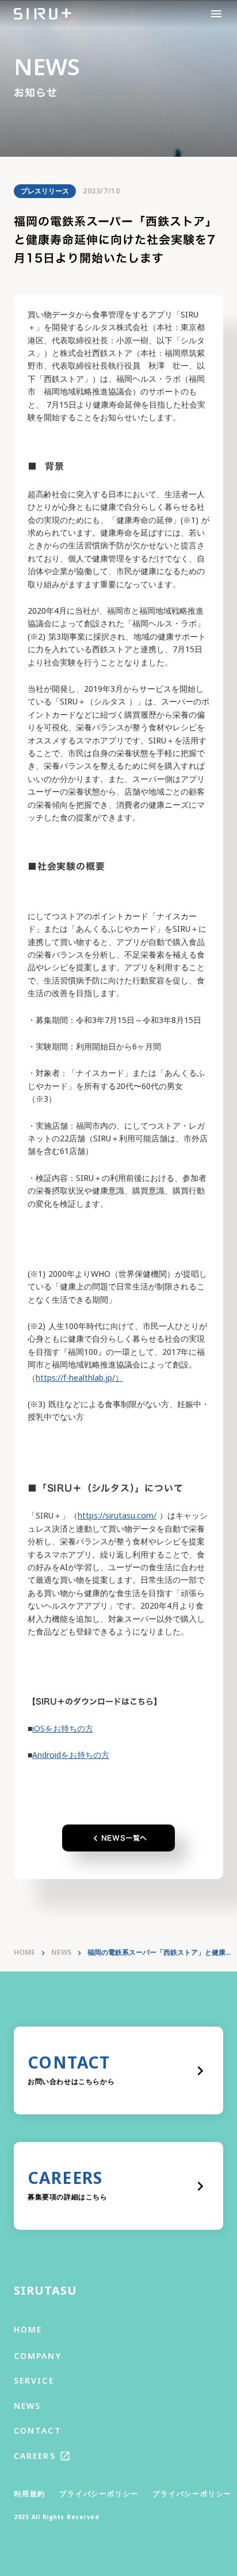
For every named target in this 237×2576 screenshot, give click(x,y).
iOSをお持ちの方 (63, 1728)
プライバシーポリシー (99, 2494)
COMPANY (38, 2356)
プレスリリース (45, 191)
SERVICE (34, 2381)
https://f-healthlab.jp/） (79, 1378)
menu (216, 14)
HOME (24, 1953)
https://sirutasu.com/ (117, 1515)
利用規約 (30, 2494)
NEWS (61, 1953)
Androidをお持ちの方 (71, 1755)
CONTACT (38, 2430)
